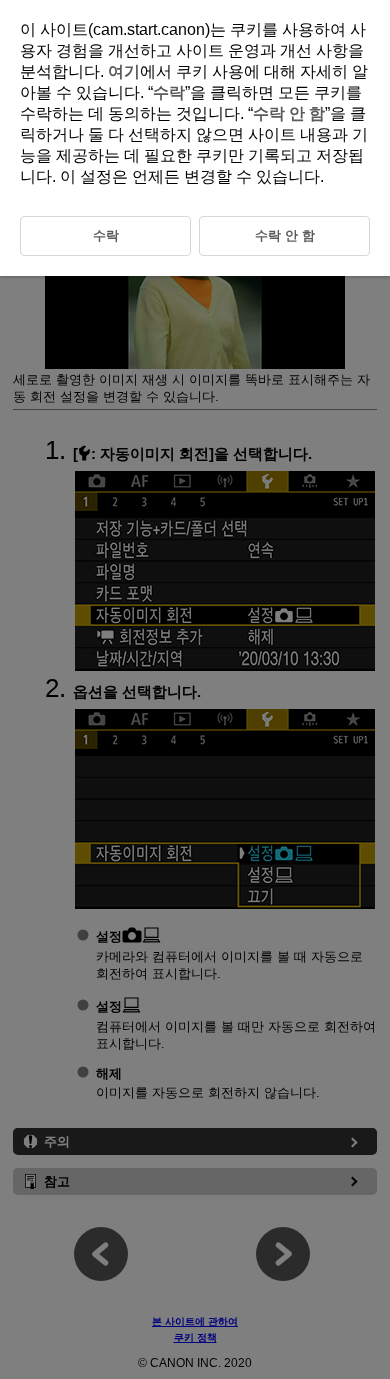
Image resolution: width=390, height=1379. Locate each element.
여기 (124, 71)
